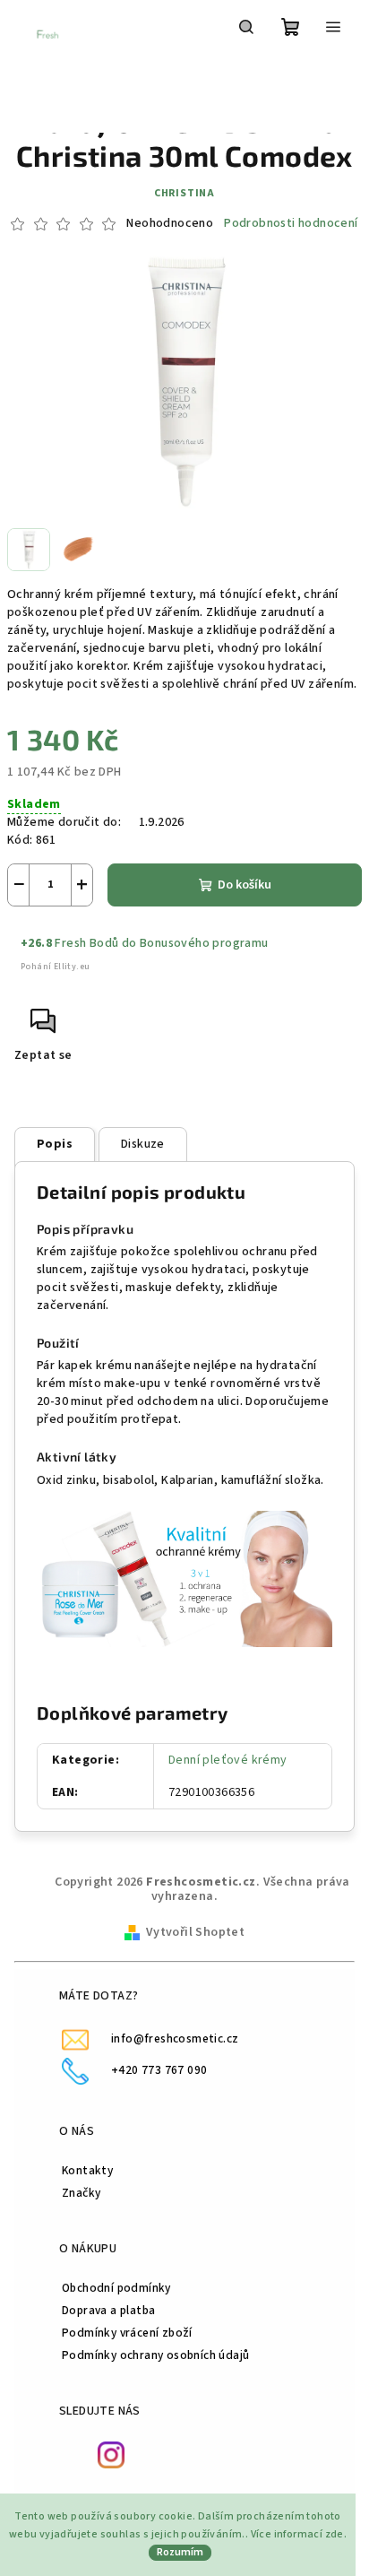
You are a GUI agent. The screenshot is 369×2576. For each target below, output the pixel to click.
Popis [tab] (55, 1144)
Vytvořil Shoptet (195, 1932)
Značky (81, 2193)
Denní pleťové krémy (228, 1760)
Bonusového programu (204, 943)
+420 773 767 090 (159, 2070)
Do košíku (245, 885)
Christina (184, 193)
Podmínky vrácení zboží (127, 2333)
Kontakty (87, 2170)
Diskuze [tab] (143, 1144)
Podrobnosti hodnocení (291, 224)
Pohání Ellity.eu (55, 967)
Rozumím (180, 2552)
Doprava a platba (108, 2310)
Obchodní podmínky (116, 2288)
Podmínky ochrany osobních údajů (155, 2355)
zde (335, 2534)
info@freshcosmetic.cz (175, 2038)
